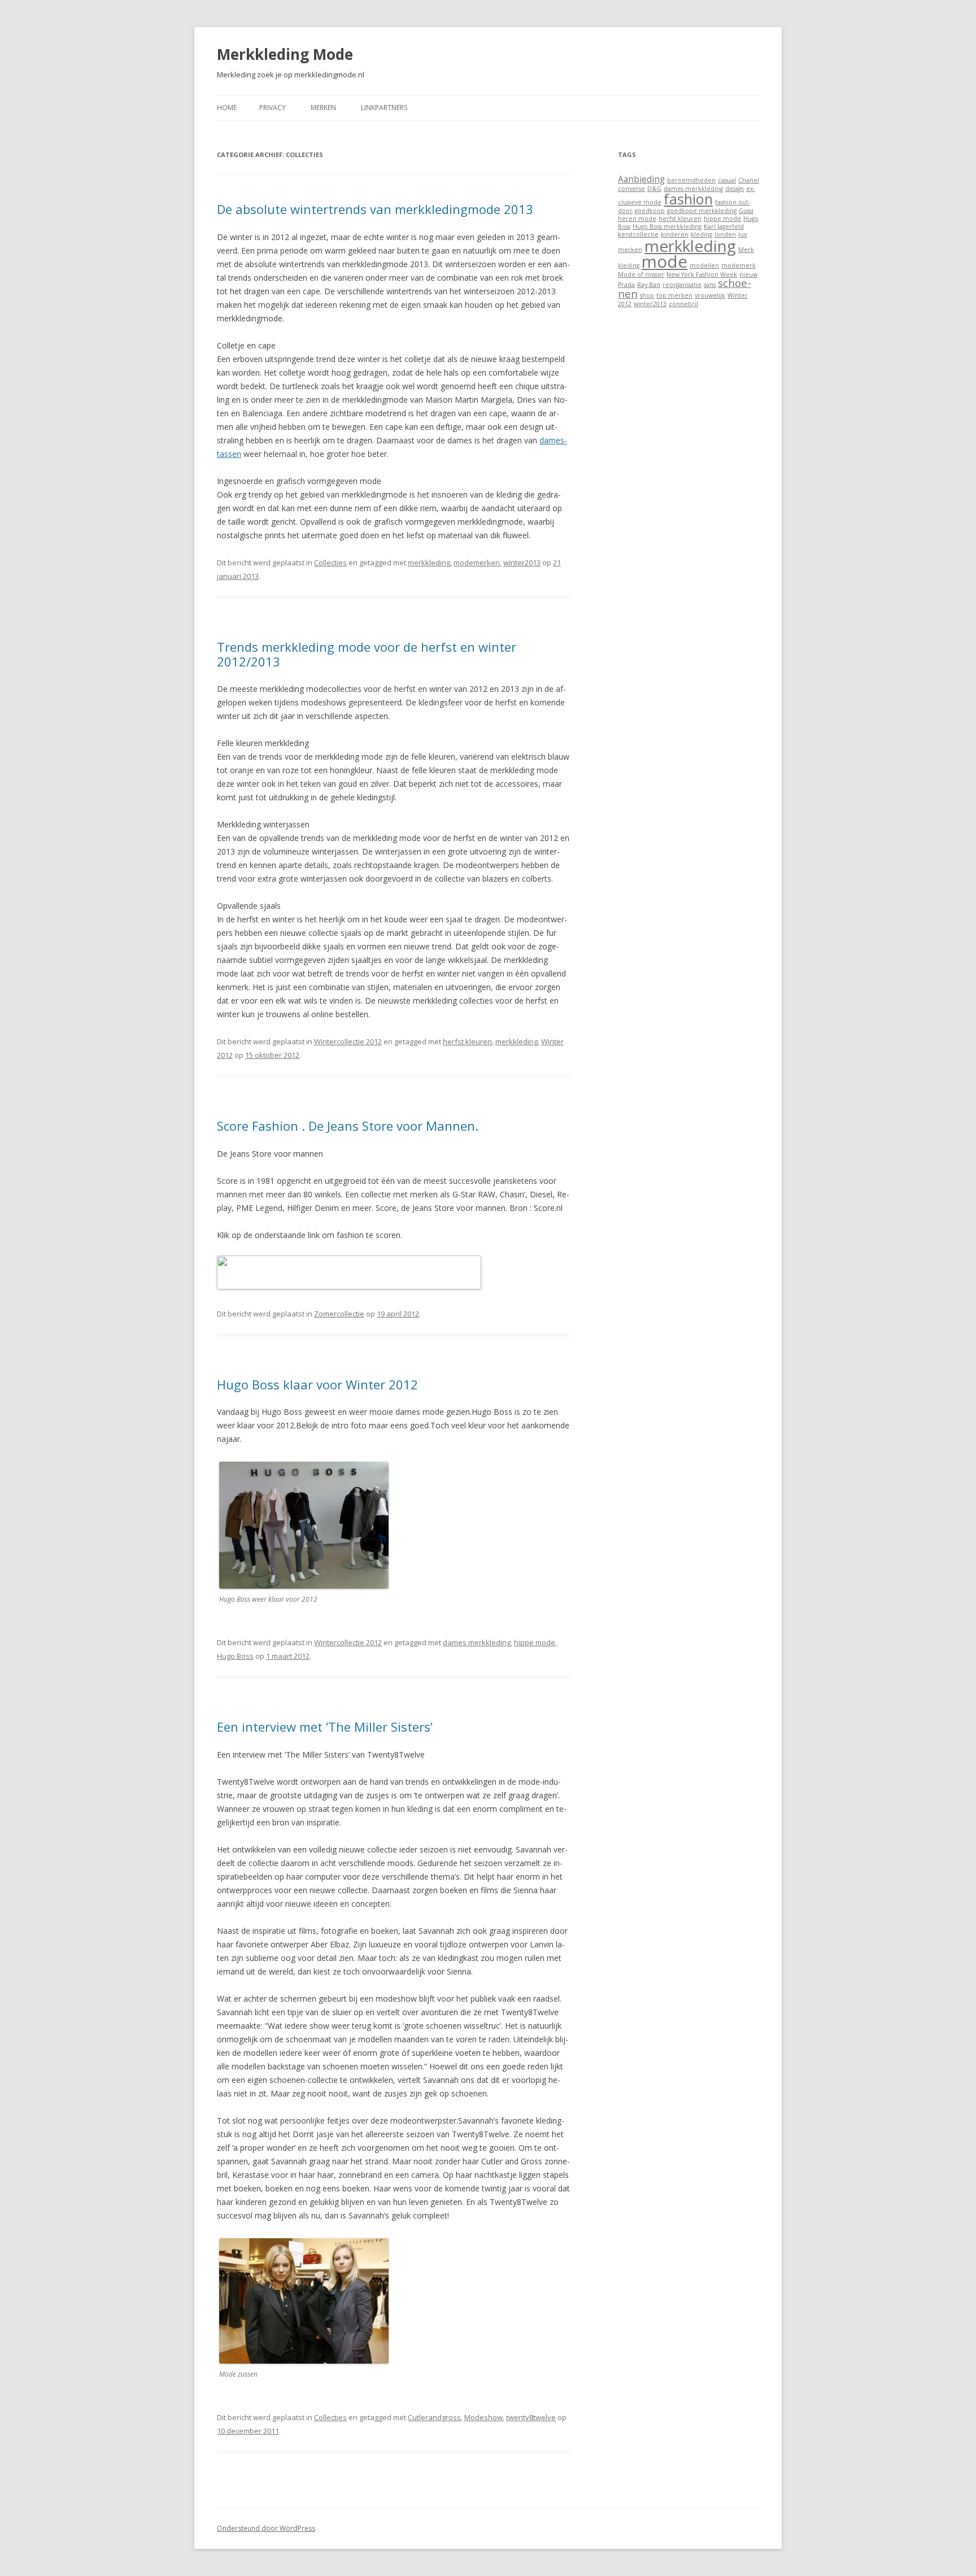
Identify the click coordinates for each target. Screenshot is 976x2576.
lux (743, 234)
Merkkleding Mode (285, 54)
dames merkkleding (477, 1642)
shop (647, 295)
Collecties (330, 563)
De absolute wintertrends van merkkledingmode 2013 (375, 209)
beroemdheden (691, 180)
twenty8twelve (531, 2417)
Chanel (749, 180)
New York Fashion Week (702, 274)
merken (630, 250)
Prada (626, 285)
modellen (704, 265)
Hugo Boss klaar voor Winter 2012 (317, 1384)
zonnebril (683, 304)
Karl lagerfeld (724, 226)
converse (631, 189)
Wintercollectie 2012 (348, 1041)
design (735, 189)
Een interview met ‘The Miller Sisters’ (325, 1727)
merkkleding (429, 563)
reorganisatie (682, 285)
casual (727, 180)
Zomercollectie (339, 1314)
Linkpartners (384, 108)
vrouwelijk (710, 295)
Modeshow (483, 2417)
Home (227, 108)
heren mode (637, 219)
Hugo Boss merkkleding (667, 226)
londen (725, 234)
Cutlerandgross (434, 2417)
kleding (701, 234)
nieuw (748, 274)
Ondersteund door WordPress (266, 2528)
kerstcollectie (638, 234)
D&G (654, 189)
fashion (688, 199)
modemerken (477, 563)
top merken (674, 295)
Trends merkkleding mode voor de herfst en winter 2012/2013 (367, 654)
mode (665, 261)
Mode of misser (641, 274)
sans (710, 285)
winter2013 (522, 563)
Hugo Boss (235, 1656)
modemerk (738, 265)
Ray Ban (649, 285)
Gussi (746, 211)
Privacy (273, 108)
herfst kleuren (467, 1041)
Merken (323, 108)
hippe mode (535, 1642)
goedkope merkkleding (702, 211)
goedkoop (650, 211)
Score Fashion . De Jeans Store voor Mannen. (348, 1126)
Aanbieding (641, 179)
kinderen (675, 234)
